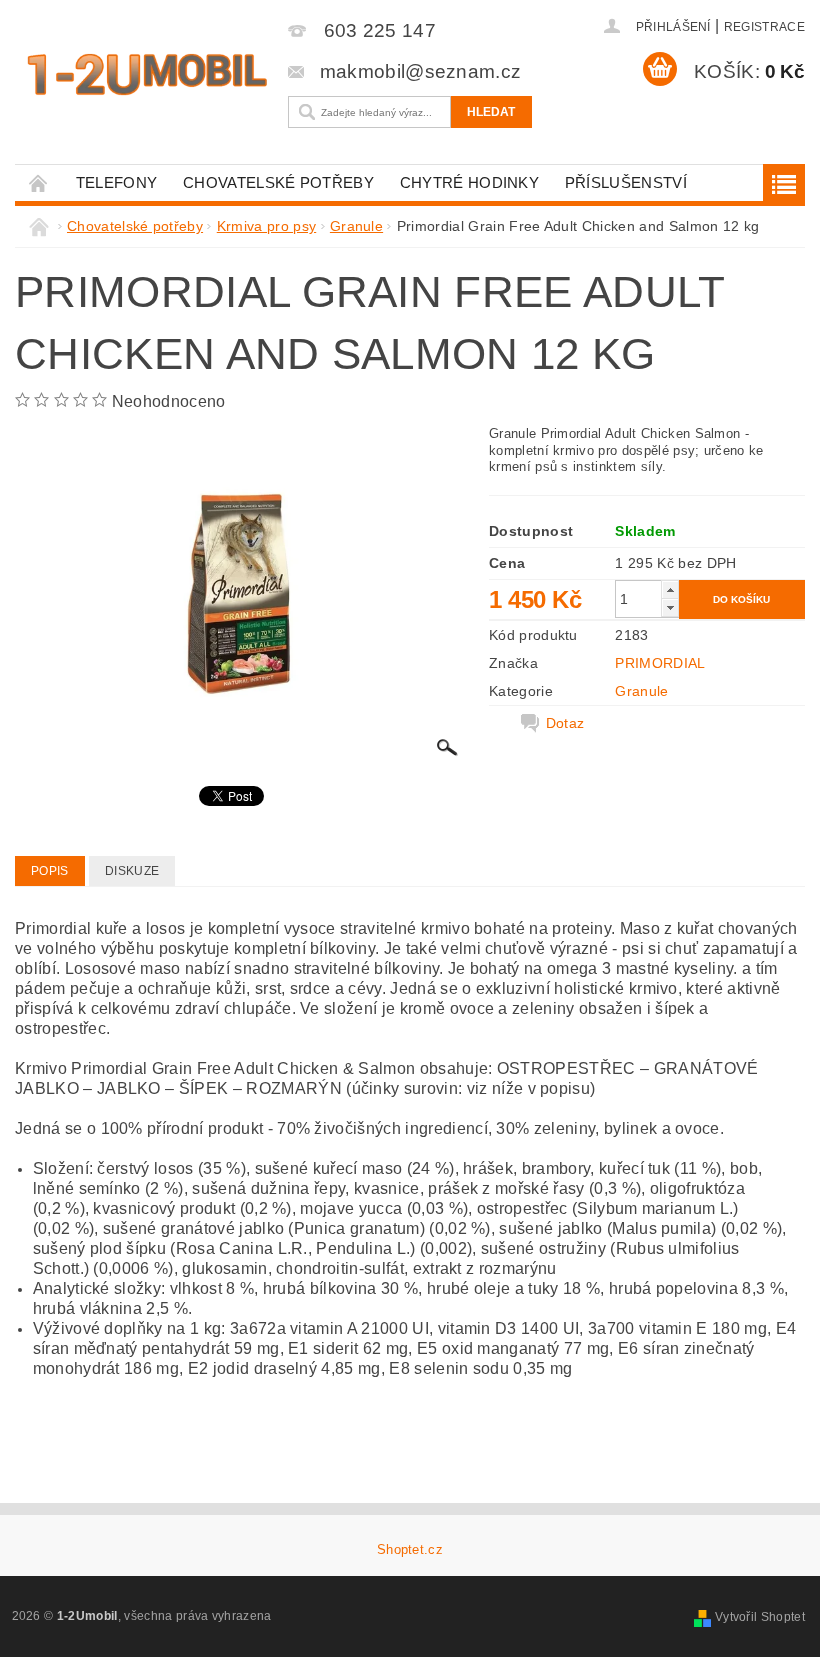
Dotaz (565, 723)
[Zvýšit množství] (670, 589)
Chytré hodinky (469, 182)
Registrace (764, 27)
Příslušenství (626, 182)
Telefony (117, 182)
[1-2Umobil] (146, 74)
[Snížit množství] (670, 607)
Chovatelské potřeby (278, 182)
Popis (50, 871)
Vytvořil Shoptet (760, 1617)
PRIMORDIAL (660, 663)
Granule (641, 691)
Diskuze (132, 871)
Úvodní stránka (39, 182)
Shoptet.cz (410, 1549)
